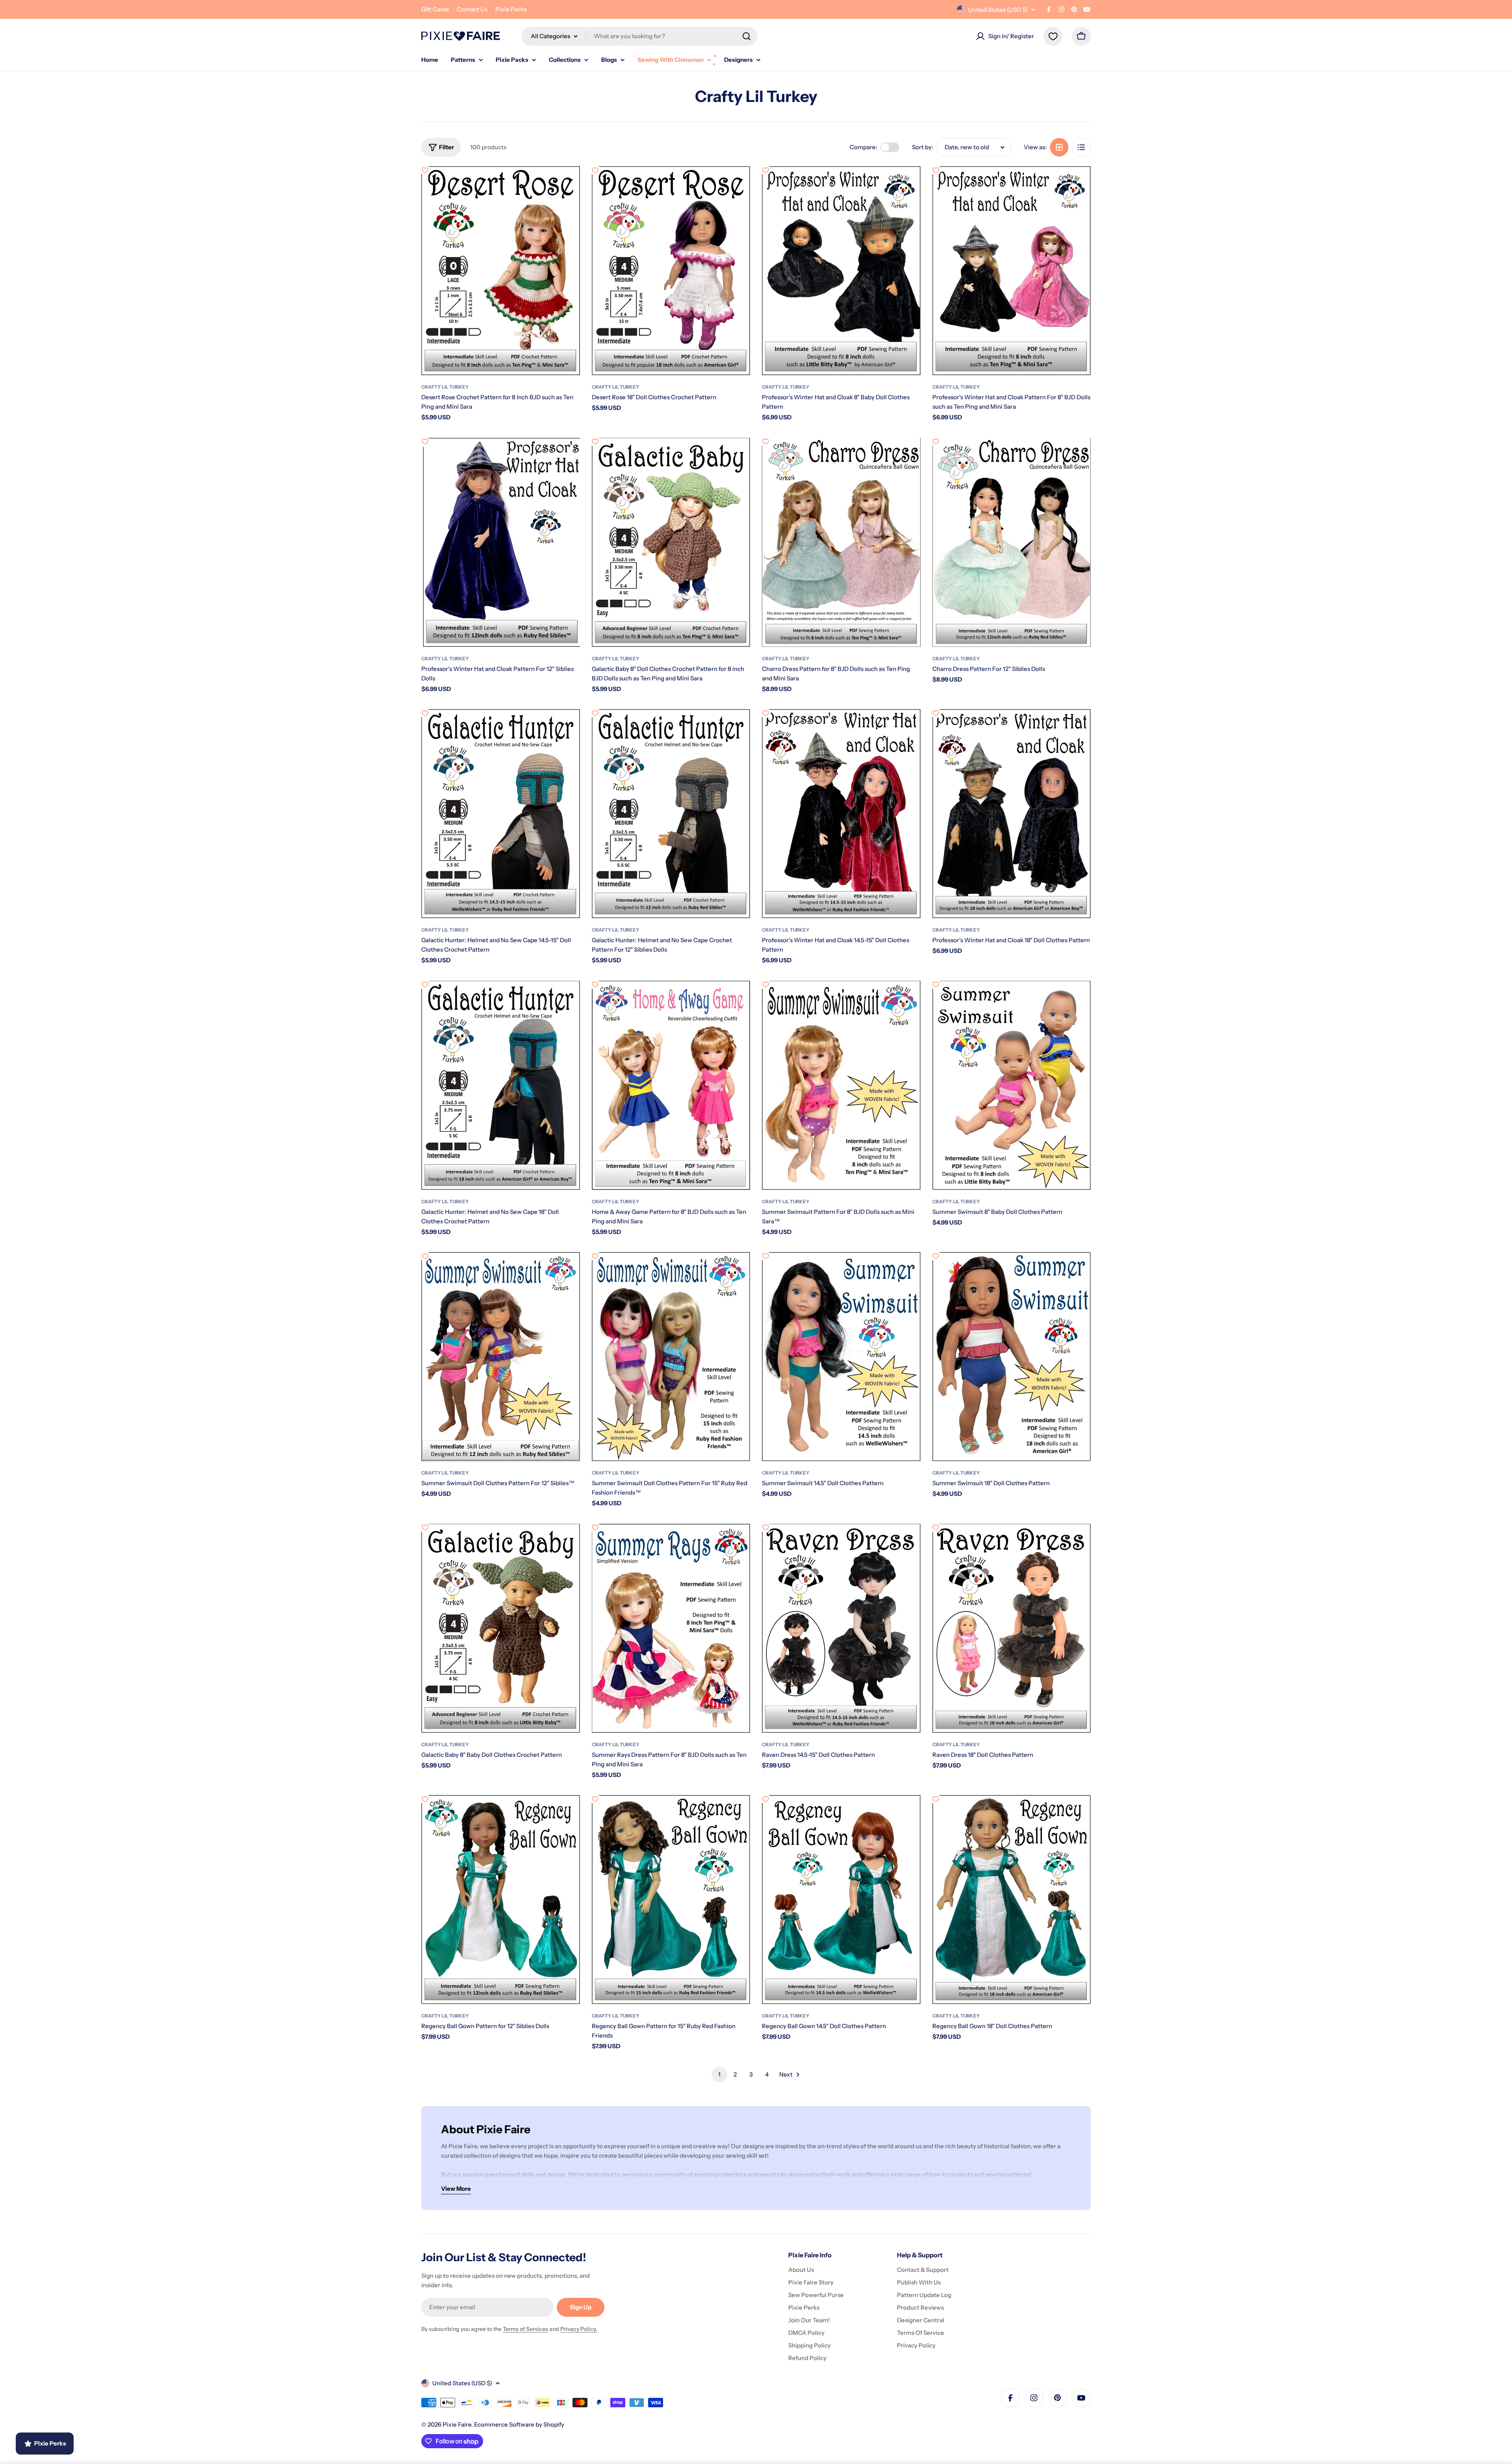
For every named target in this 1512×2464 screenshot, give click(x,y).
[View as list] (1081, 147)
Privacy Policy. (579, 2329)
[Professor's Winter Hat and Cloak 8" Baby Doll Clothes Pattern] (841, 271)
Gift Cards (435, 9)
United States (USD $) (998, 10)
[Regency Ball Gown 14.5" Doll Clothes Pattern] (841, 1900)
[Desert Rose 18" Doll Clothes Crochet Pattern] (671, 271)
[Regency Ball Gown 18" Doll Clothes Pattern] (1012, 1900)
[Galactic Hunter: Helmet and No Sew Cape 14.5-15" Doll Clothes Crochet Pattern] (501, 814)
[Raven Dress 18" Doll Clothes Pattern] (1012, 1628)
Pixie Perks (511, 9)
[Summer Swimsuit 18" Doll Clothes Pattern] (1012, 1357)
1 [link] (719, 2074)
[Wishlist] (1053, 36)
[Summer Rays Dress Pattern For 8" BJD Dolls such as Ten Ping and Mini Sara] (671, 1628)
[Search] (747, 36)
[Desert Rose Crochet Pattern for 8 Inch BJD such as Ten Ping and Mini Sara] (501, 271)
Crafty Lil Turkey (445, 387)
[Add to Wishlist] (425, 170)
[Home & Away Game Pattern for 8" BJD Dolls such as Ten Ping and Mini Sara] (671, 1085)
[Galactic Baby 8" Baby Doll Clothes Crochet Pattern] (501, 1628)
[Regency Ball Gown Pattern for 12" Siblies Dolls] (501, 1900)
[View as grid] (1059, 147)
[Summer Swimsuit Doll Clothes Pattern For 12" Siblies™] (501, 1357)
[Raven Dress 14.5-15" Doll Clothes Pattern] (841, 1628)
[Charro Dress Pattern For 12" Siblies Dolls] (1012, 542)
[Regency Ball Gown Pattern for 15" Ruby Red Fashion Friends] (671, 1900)
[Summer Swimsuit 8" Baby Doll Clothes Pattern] (1012, 1085)
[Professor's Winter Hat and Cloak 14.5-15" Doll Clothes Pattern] (841, 814)
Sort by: (923, 147)
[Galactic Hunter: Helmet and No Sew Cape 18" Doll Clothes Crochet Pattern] (501, 1085)
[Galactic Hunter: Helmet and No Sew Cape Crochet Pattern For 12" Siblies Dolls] (671, 814)
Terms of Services (525, 2329)
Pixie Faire (457, 2424)
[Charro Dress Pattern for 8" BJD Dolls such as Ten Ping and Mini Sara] (841, 542)
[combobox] (639, 36)
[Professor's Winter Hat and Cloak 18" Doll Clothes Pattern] (1012, 814)
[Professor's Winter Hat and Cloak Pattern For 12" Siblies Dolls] (501, 542)
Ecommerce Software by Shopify (519, 2424)
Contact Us (472, 9)
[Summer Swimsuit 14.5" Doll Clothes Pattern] (841, 1357)
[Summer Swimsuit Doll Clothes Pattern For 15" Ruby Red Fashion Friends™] (671, 1357)
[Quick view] (569, 183)
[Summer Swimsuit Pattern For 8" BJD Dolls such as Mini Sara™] (841, 1085)
